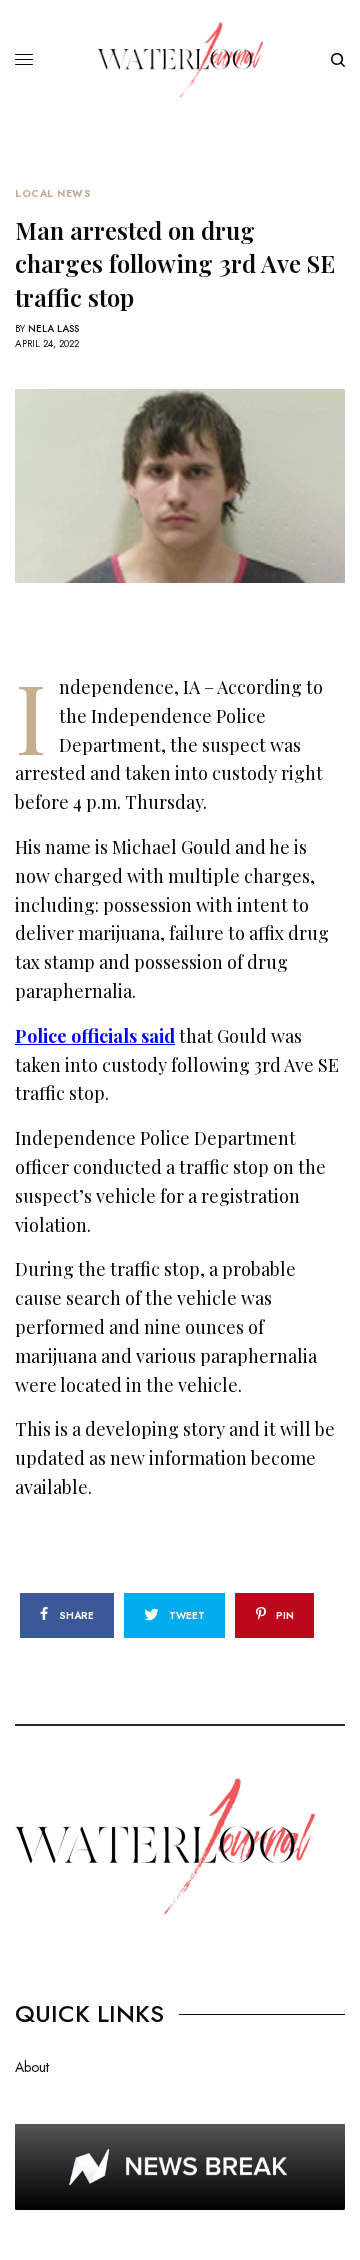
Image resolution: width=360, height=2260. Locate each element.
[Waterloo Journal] (180, 60)
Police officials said (95, 1036)
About (32, 2067)
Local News (53, 194)
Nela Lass (53, 328)
